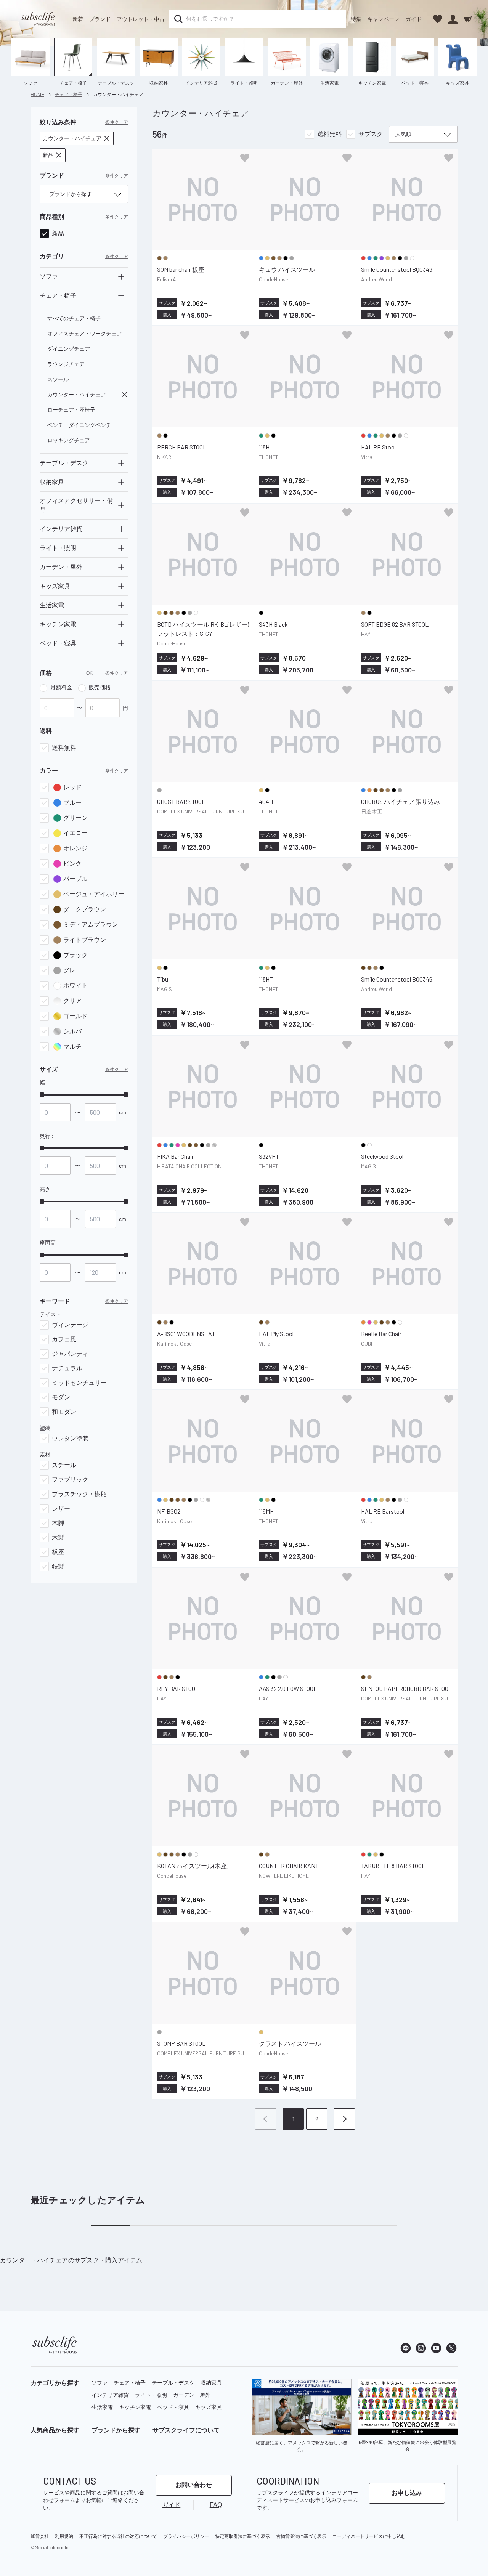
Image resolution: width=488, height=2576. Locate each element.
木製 (58, 1537)
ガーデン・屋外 (192, 2395)
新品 (58, 233)
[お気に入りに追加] (245, 158)
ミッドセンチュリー (79, 1383)
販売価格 (100, 687)
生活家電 (102, 2407)
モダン (61, 1397)
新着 (78, 19)
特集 (356, 19)
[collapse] (121, 296)
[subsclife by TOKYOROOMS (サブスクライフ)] (38, 19)
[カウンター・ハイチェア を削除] (124, 395)
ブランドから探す (116, 2430)
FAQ (216, 2505)
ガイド (414, 19)
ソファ (100, 2383)
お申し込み (407, 2493)
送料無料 (64, 748)
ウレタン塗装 (70, 1438)
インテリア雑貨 (110, 2395)
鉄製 (58, 1566)
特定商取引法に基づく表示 (242, 2536)
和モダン (64, 1412)
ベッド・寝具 (173, 2407)
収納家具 (211, 2383)
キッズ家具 (209, 2407)
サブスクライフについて (186, 2430)
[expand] (121, 277)
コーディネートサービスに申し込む (369, 2536)
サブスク (371, 134)
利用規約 (64, 2536)
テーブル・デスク (173, 2383)
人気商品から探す (55, 2430)
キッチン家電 (135, 2407)
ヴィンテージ (70, 1325)
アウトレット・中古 (141, 19)
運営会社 (40, 2536)
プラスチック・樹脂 (79, 1494)
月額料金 (61, 687)
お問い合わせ (194, 2485)
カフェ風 (64, 1339)
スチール (64, 1465)
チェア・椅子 (130, 2383)
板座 (58, 1552)
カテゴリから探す (55, 2383)
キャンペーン (384, 19)
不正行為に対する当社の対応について (118, 2536)
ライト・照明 (151, 2395)
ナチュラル (67, 1368)
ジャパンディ (70, 1354)
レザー (61, 1509)
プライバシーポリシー (186, 2536)
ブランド (100, 19)
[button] (77, 138)
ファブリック (70, 1480)
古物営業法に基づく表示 (301, 2536)
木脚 (58, 1523)
